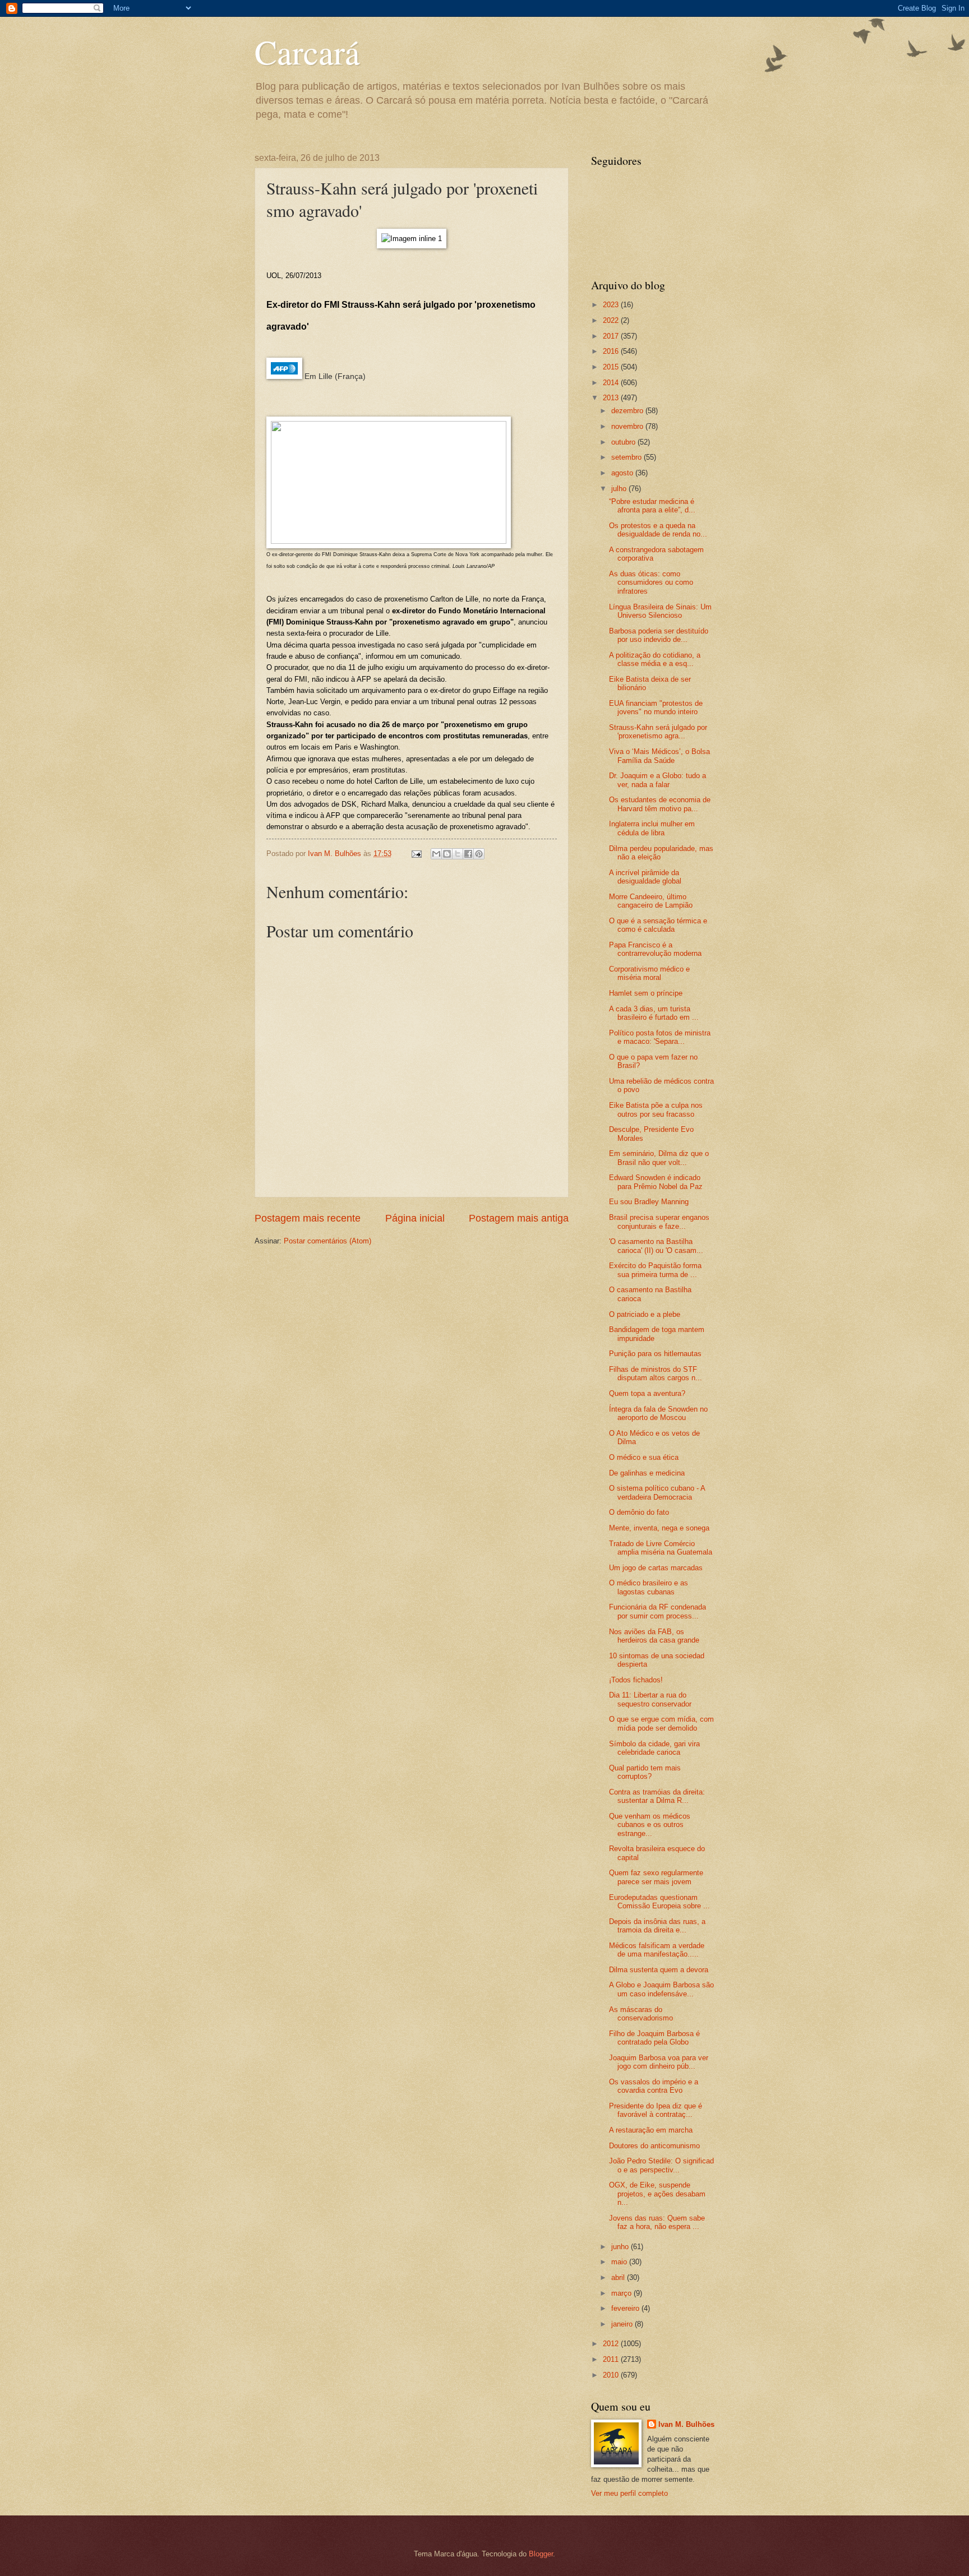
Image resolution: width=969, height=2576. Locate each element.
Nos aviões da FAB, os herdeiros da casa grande (654, 1636)
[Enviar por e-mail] (436, 854)
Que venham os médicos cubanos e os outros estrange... (650, 1825)
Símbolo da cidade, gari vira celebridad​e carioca (654, 1748)
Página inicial (415, 1218)
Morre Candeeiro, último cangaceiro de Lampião (651, 901)
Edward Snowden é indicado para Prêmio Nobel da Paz (656, 1182)
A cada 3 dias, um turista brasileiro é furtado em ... (654, 1013)
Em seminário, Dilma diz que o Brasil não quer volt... (659, 1158)
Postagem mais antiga (519, 1218)
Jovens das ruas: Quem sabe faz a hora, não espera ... (657, 2222)
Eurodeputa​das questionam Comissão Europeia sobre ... (659, 1902)
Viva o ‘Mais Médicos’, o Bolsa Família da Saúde (659, 756)
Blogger (541, 2554)
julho (620, 489)
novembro (628, 426)
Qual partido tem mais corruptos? (645, 1772)
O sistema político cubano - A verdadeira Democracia (657, 1492)
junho (621, 2247)
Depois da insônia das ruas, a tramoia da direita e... (657, 1926)
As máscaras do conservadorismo (641, 2014)
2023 (612, 305)
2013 (612, 398)
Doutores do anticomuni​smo (654, 2146)
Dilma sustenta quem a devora (659, 1970)
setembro (627, 457)
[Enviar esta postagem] (416, 854)
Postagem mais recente (308, 1218)
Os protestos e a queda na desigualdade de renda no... (658, 530)
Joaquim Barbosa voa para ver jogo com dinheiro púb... (659, 2062)
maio (620, 2262)
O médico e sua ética (644, 1457)
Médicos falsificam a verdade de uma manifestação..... (657, 1950)
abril (619, 2277)
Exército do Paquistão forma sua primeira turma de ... (655, 1270)
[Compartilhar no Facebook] (468, 854)
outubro (624, 442)
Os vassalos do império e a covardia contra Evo (654, 2086)
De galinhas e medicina (647, 1473)
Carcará (307, 52)
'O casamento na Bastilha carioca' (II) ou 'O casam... (656, 1246)
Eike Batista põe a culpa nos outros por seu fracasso (656, 1109)
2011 (612, 2359)
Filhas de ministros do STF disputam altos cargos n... (656, 1373)
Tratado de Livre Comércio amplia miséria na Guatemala (661, 1548)
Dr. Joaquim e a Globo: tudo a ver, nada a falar (657, 780)
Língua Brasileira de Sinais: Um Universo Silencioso (660, 611)
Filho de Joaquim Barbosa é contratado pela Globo (654, 2038)
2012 (612, 2344)
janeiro (623, 2324)
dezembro (628, 411)
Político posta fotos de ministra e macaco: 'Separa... (660, 1037)
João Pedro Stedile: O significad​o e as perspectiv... (661, 2165)
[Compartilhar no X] (458, 854)
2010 (612, 2375)
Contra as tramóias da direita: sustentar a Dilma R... (657, 1796)
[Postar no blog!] (447, 854)
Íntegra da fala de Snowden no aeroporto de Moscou (658, 1413)
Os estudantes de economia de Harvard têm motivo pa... (660, 804)
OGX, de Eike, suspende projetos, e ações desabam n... (657, 2194)
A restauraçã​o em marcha (651, 2130)
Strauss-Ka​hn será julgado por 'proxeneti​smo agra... (658, 732)
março (622, 2293)
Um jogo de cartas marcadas (656, 1568)
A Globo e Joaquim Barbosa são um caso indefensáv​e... (661, 1989)
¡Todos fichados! (636, 1680)
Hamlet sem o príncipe (646, 993)
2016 (612, 351)
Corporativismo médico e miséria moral (649, 973)
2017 (612, 336)
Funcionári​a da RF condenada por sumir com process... (657, 1611)
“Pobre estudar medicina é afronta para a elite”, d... (652, 506)
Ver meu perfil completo (629, 2493)
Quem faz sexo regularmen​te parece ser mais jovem (656, 1877)
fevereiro (626, 2308)
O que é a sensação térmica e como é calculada (658, 925)
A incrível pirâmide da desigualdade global (645, 877)
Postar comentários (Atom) (327, 1241)
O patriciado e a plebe (645, 1314)
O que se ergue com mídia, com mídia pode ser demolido (661, 1723)
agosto (623, 473)
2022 (612, 320)
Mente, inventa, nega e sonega (659, 1528)
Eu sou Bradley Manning (649, 1202)
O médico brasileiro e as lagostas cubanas (649, 1587)
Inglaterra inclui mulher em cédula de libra (652, 828)
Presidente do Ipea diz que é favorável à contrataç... (656, 2110)
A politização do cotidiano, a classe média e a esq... (655, 659)
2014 (612, 383)
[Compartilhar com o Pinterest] (479, 854)
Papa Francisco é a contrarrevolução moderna (655, 949)
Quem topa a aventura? (647, 1393)
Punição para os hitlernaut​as (655, 1354)
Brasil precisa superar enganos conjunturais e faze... (659, 1222)
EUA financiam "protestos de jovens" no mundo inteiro (656, 707)
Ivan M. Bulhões (686, 2424)
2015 (612, 367)
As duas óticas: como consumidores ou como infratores (651, 582)
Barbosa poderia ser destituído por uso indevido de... (659, 635)
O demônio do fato (639, 1512)
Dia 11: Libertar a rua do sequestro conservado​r (650, 1699)
